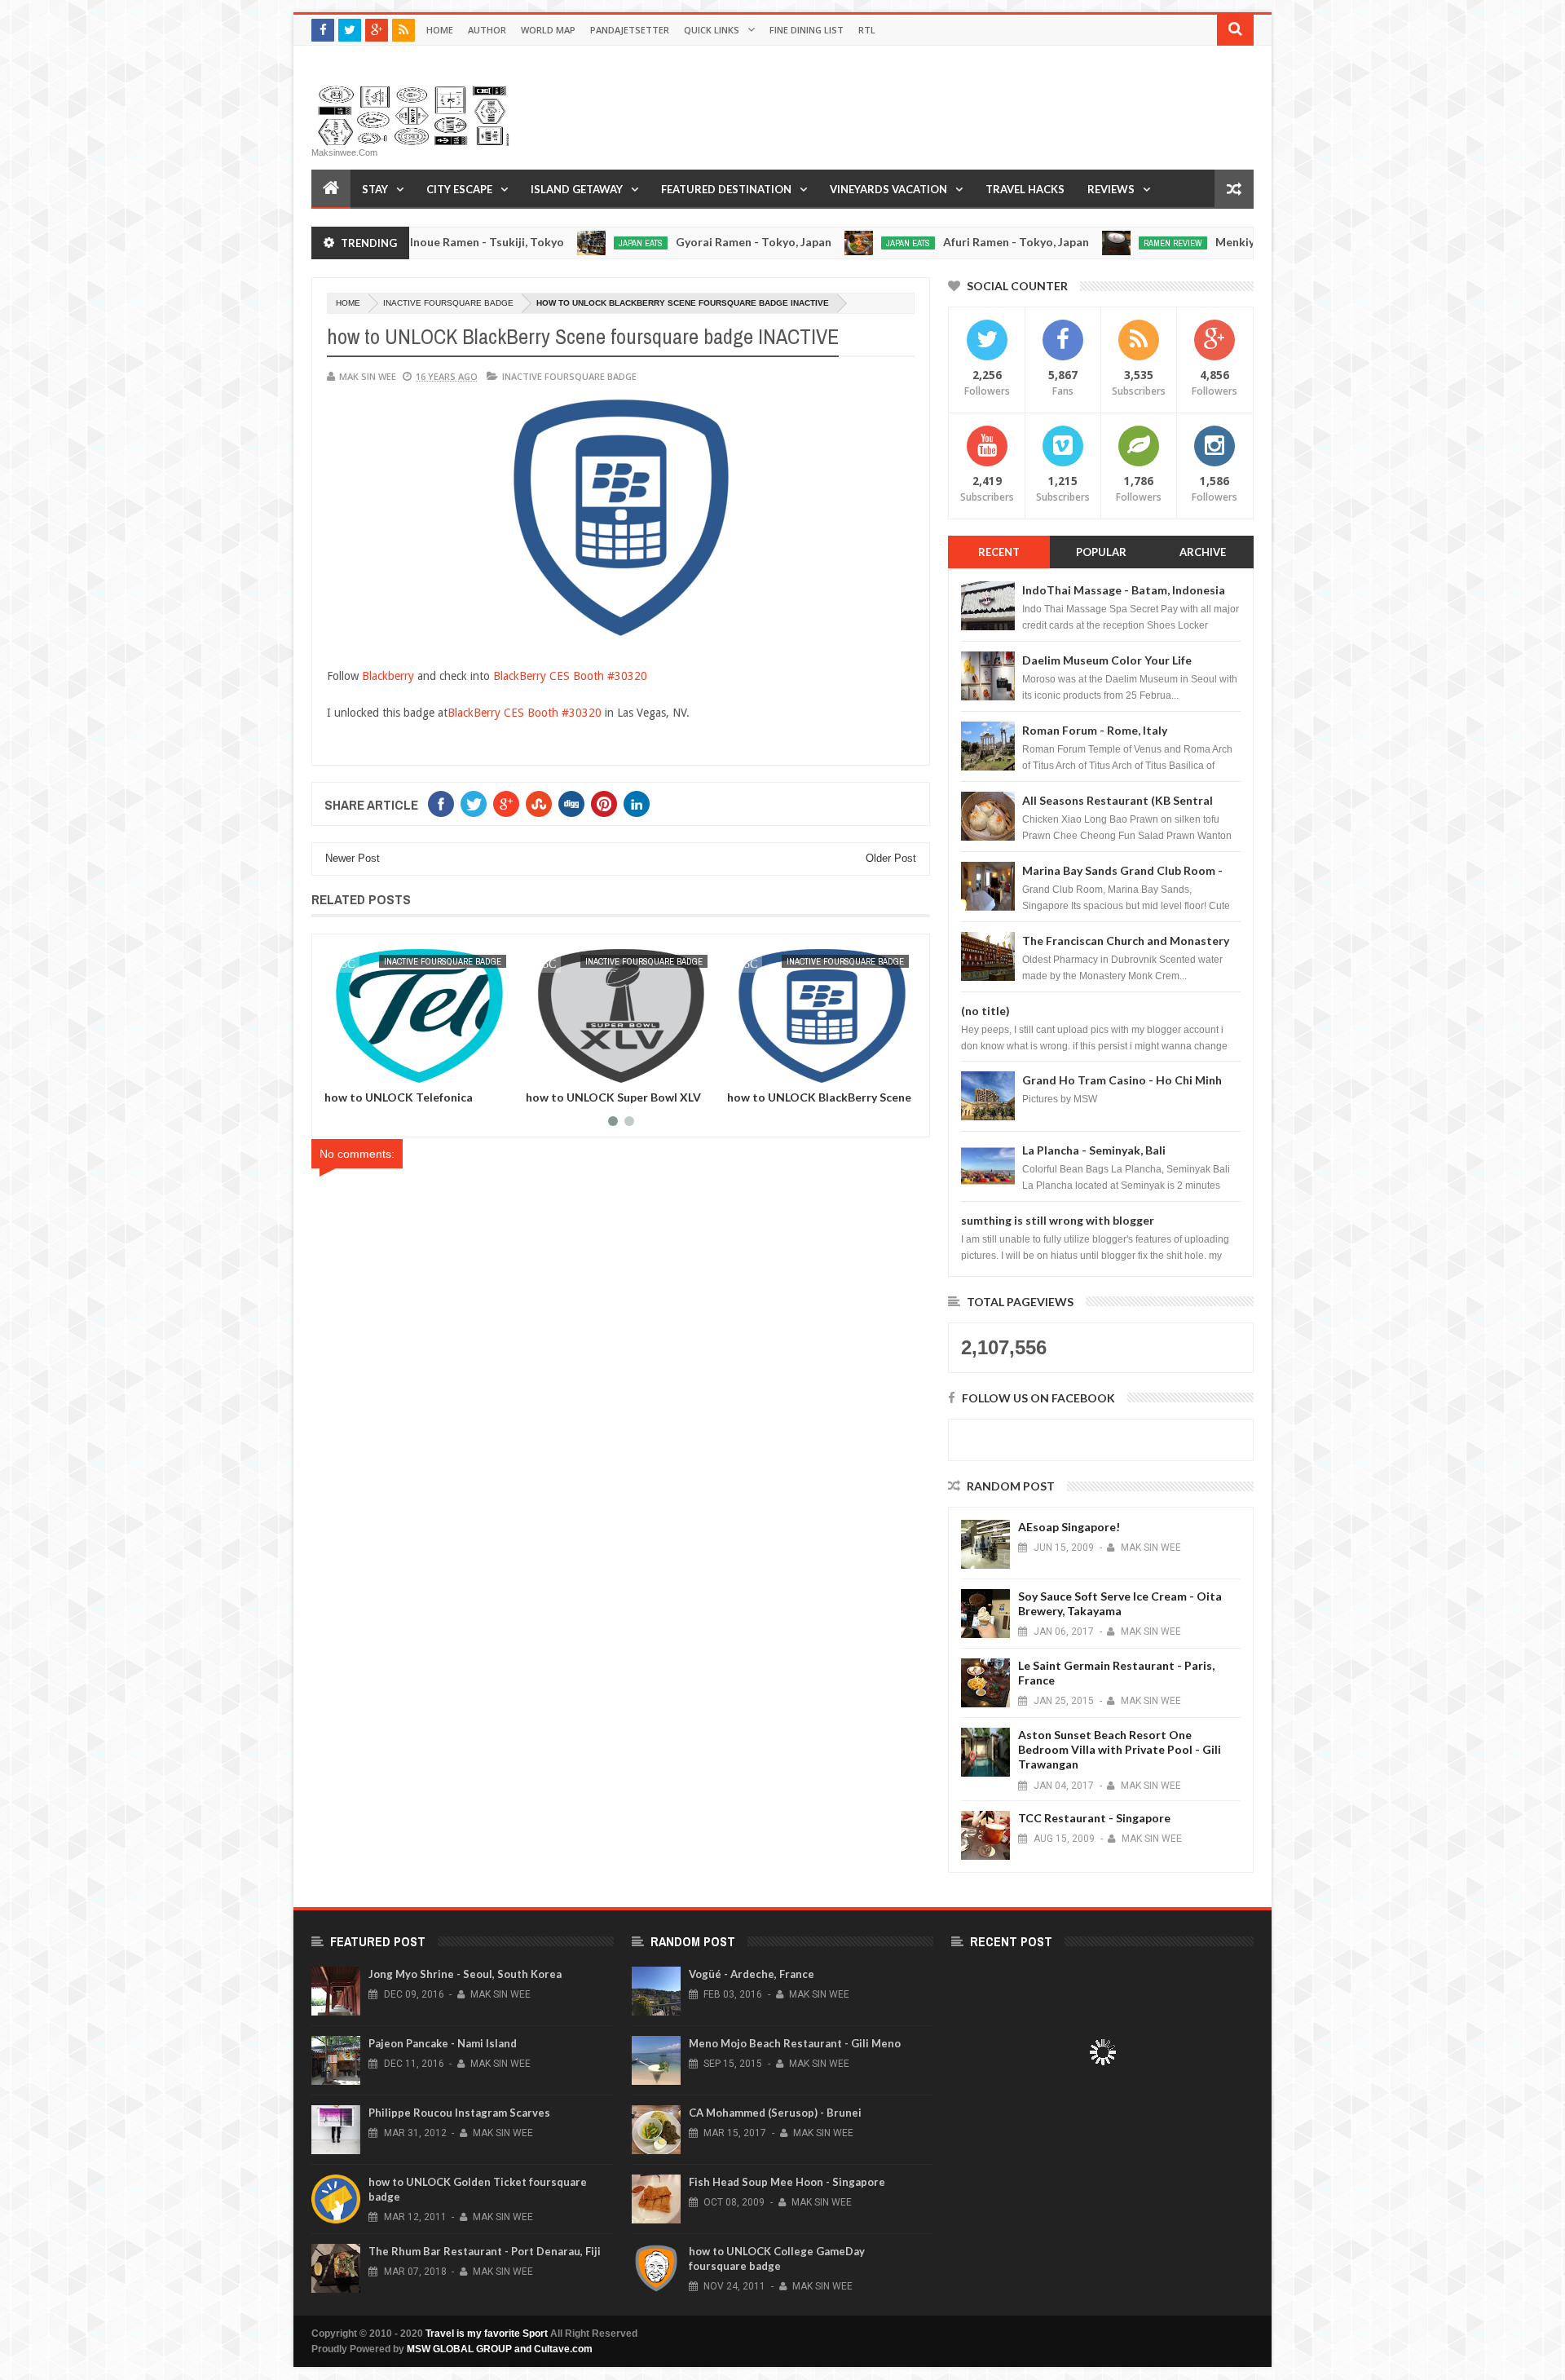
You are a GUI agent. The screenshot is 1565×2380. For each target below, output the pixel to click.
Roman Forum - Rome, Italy (1095, 730)
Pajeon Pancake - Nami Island (443, 2043)
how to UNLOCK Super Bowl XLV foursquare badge (412, 1103)
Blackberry (388, 676)
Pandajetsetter (630, 30)
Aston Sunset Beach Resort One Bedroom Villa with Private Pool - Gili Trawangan (1120, 1749)
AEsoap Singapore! (1069, 1527)
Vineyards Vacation (888, 189)
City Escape (459, 189)
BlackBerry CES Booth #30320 (570, 676)
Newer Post (353, 858)
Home (440, 30)
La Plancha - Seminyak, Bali (1094, 1150)
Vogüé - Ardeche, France (752, 1974)
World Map (548, 30)
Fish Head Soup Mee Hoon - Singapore (787, 2182)
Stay (375, 189)
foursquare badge (864, 961)
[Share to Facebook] (340, 1070)
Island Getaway (577, 189)
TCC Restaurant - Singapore (1094, 1818)
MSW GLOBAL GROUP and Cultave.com (500, 2349)
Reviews (1111, 189)
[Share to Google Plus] (376, 1070)
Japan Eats (560, 243)
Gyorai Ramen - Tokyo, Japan (673, 242)
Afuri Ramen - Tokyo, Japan (935, 242)
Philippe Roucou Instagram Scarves (459, 2113)
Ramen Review (1092, 243)
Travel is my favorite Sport (487, 2334)
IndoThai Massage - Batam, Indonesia (1124, 590)
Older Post (891, 858)
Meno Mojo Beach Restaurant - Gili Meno (795, 2043)
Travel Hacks (1025, 189)
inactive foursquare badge (448, 303)
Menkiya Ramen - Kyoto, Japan (1217, 242)
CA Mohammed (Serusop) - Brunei (775, 2113)
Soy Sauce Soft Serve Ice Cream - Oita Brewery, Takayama (1120, 1603)
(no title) (985, 1011)
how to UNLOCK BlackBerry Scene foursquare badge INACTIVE (618, 1103)
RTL (867, 30)
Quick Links (712, 30)
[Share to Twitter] (358, 1070)
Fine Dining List (807, 30)
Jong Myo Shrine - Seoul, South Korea (465, 1974)
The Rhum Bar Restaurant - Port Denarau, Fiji (485, 2251)
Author (487, 30)
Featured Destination (726, 189)
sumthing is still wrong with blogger (1058, 1220)
